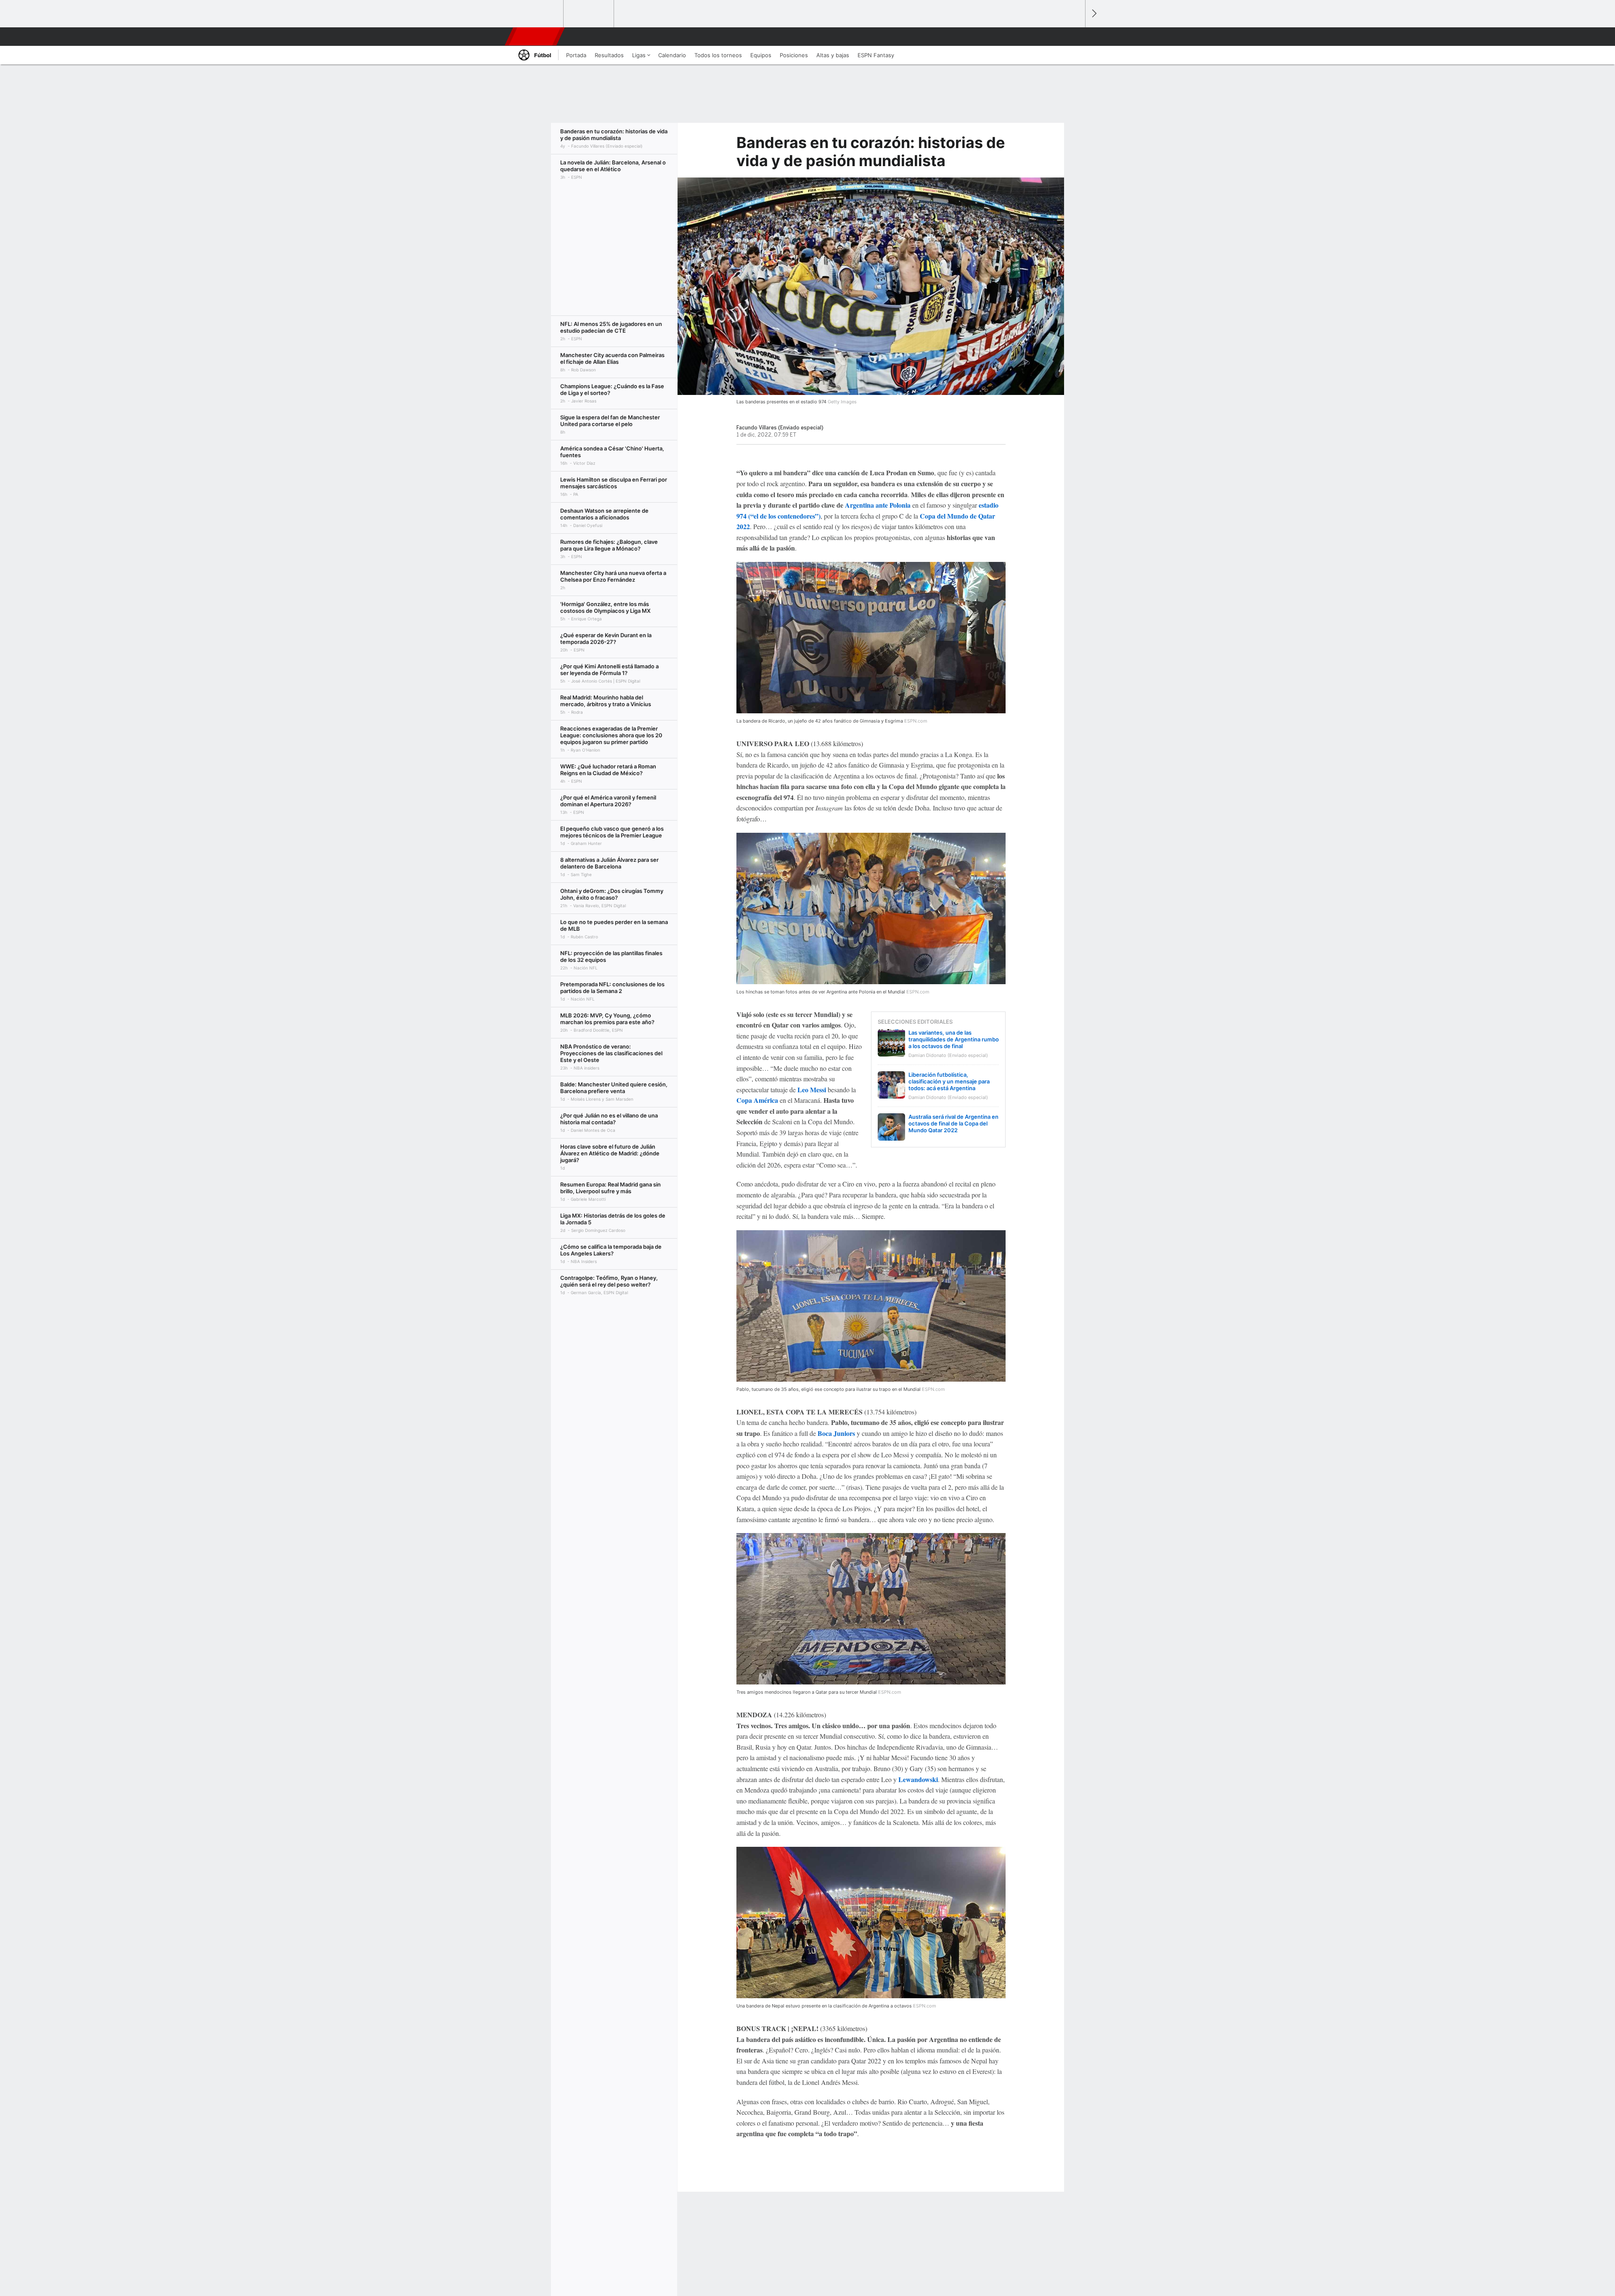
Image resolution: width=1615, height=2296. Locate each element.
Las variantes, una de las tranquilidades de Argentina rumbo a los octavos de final (954, 1039)
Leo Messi (812, 1090)
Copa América (757, 1100)
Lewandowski (918, 1779)
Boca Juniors (836, 1433)
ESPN (534, 37)
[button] (1075, 37)
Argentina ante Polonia (877, 505)
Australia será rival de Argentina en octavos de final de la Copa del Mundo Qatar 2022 (953, 1123)
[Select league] (539, 14)
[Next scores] (1093, 14)
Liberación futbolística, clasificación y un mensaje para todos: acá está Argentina (949, 1081)
